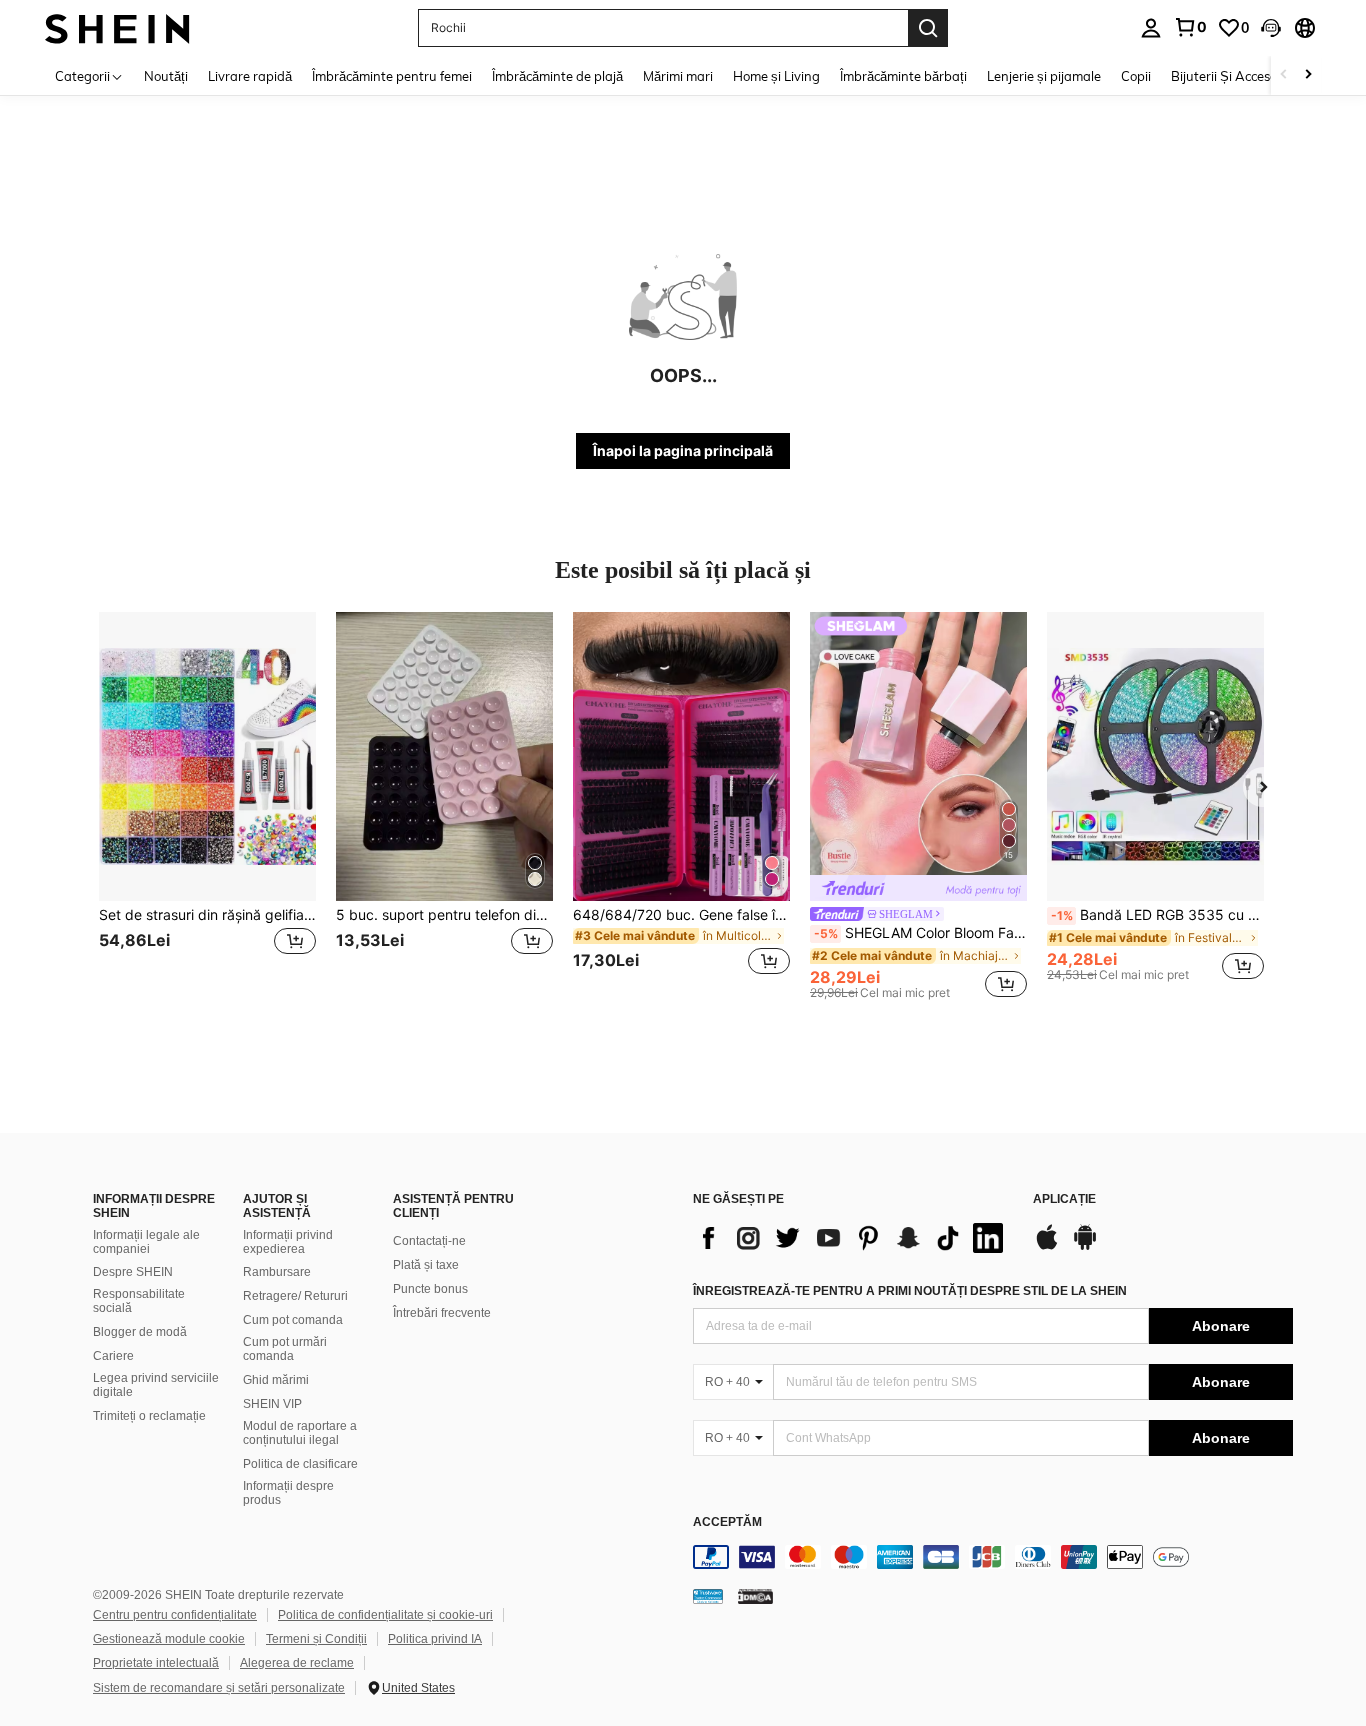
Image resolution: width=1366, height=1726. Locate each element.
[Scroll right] (1308, 75)
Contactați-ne (429, 1241)
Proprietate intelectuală (156, 1663)
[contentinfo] (993, 1557)
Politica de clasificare (300, 1464)
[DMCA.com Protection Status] (755, 1596)
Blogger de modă (140, 1332)
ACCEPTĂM (727, 1522)
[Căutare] (928, 28)
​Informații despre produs (288, 1493)
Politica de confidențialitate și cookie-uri (385, 1615)
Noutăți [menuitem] (166, 76)
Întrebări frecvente (442, 1313)
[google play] (1085, 1247)
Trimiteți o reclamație (149, 1416)
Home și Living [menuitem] (776, 76)
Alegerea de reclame (297, 1663)
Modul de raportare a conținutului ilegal (300, 1433)
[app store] (1047, 1247)
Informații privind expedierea (288, 1242)
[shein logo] (117, 27)
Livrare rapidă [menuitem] (250, 76)
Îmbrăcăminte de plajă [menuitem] (557, 76)
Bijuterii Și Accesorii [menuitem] (1229, 76)
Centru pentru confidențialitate (175, 1615)
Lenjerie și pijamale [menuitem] (1044, 76)
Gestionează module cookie (169, 1639)
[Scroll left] (1284, 75)
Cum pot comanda (293, 1320)
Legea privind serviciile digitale (156, 1385)
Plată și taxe (426, 1265)
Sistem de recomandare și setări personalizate (219, 1688)
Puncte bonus (430, 1289)
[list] (853, 1238)
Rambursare (277, 1272)
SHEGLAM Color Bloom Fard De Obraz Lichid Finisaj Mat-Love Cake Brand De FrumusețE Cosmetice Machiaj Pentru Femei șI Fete (920, 933)
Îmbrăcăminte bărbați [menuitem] (903, 76)
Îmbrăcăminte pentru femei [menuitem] (392, 76)
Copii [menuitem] (1136, 76)
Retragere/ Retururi (295, 1296)
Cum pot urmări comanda (285, 1349)
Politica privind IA (435, 1639)
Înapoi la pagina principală (683, 450)
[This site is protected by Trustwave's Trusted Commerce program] (708, 1596)
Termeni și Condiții (316, 1639)
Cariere (113, 1356)
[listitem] (207, 805)
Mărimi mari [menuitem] (678, 76)
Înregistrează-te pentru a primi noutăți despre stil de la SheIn (910, 1291)
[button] (1271, 28)
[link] (1190, 27)
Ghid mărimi (276, 1380)
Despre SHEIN (133, 1272)
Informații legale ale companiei (146, 1242)
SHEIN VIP (272, 1404)
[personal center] (1151, 28)
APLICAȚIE (1064, 1199)
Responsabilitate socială (139, 1301)
